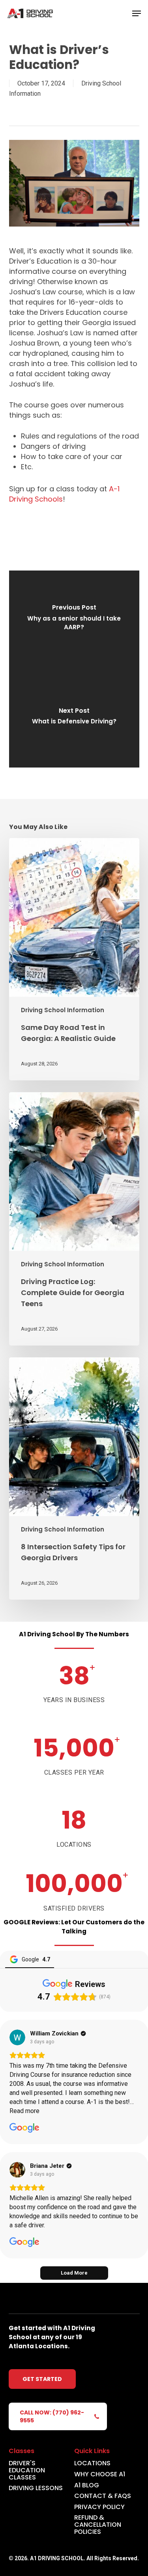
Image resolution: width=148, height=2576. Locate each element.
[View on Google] (17, 2037)
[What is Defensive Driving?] (74, 718)
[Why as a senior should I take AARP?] (74, 620)
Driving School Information (63, 1010)
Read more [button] (24, 2111)
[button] (137, 13)
